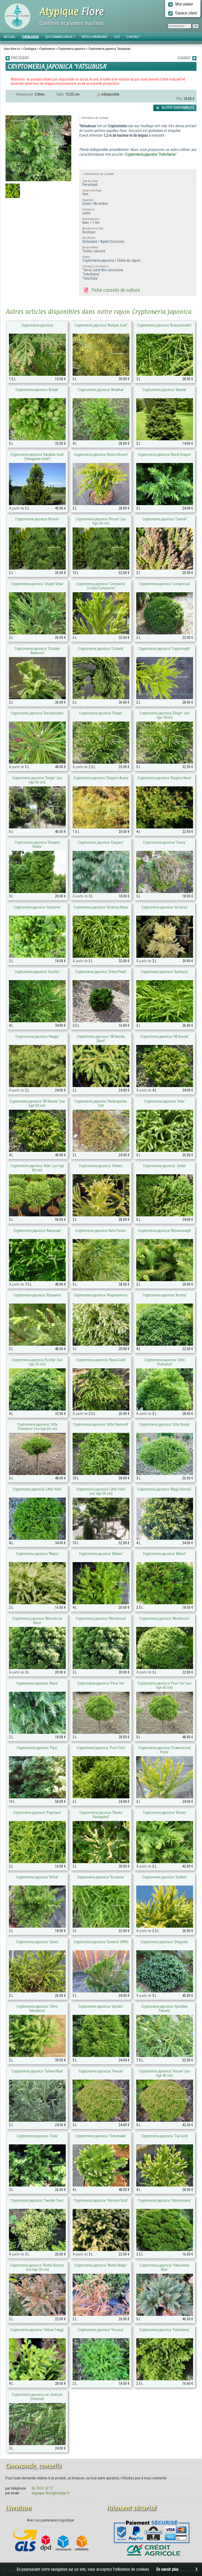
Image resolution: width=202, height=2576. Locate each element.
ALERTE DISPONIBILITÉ (178, 108)
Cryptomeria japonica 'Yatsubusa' (109, 49)
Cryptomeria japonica (71, 49)
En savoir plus (167, 2569)
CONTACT (133, 37)
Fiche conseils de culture (115, 290)
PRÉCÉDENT (19, 58)
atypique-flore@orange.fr (51, 2493)
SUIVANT (185, 58)
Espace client (186, 13)
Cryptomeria (47, 49)
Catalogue (29, 49)
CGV (117, 37)
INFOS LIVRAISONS (94, 37)
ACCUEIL (9, 37)
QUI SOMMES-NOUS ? (60, 37)
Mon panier (184, 4)
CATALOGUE (30, 37)
